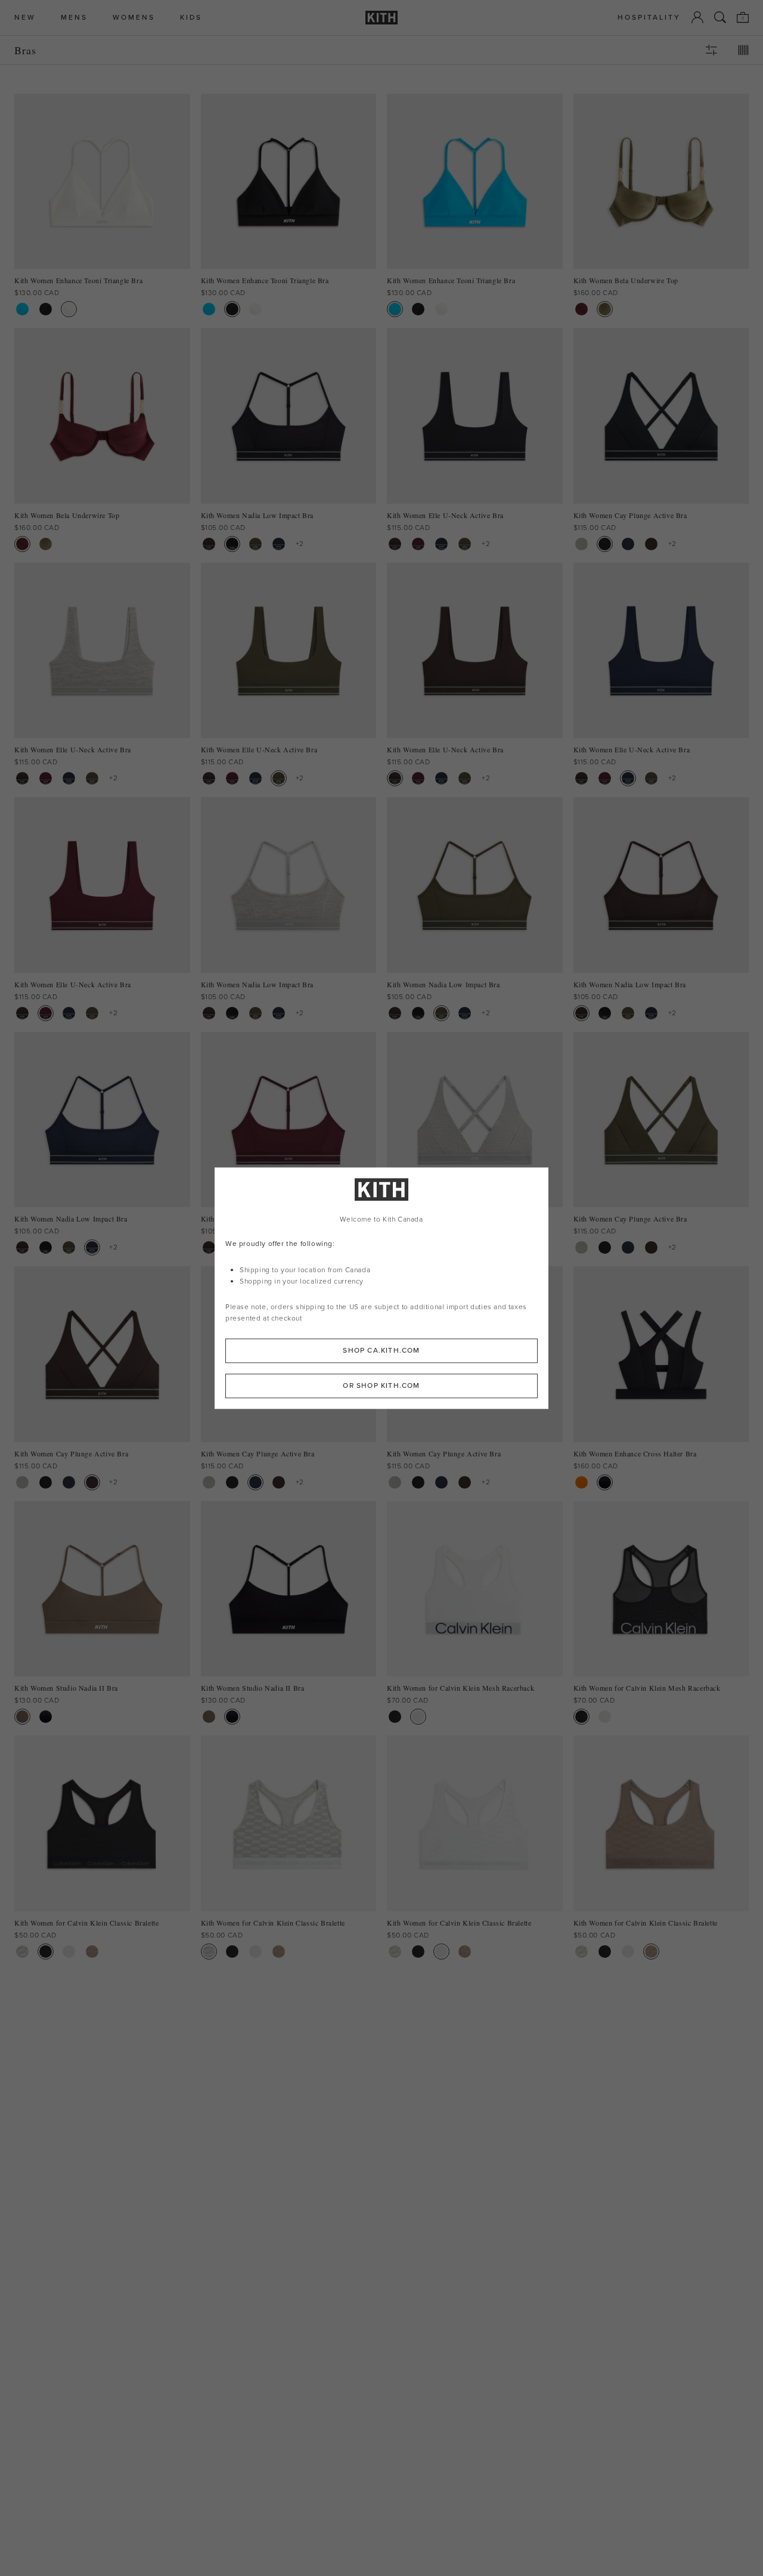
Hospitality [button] (649, 18)
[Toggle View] (743, 50)
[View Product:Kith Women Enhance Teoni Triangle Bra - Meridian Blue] (22, 309)
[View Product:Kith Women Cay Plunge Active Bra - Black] (605, 544)
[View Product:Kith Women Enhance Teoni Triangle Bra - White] (69, 309)
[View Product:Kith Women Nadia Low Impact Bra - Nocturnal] (279, 544)
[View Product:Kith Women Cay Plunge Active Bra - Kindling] (651, 544)
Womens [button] (134, 18)
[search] (720, 17)
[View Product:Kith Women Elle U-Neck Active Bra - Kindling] (395, 544)
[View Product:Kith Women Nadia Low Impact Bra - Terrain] (255, 544)
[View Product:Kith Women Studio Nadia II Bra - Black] (46, 1717)
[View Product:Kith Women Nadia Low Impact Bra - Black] (232, 544)
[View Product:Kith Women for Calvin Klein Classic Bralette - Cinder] (92, 1952)
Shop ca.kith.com (381, 1350)
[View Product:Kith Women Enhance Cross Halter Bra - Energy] (581, 1482)
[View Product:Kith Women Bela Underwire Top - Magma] (581, 309)
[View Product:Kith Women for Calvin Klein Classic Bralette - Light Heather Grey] (22, 1952)
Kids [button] (191, 18)
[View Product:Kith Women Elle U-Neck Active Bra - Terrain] (465, 544)
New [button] (25, 18)
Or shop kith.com (381, 1385)
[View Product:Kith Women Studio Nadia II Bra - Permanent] (22, 1717)
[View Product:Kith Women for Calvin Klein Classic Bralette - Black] (46, 1952)
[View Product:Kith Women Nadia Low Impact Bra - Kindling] (209, 544)
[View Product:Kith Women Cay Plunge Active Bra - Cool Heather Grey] (581, 544)
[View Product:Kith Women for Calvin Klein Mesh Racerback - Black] (395, 1717)
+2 (300, 544)
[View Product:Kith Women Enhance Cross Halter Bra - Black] (605, 1482)
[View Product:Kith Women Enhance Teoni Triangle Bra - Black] (46, 309)
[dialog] (381, 1288)
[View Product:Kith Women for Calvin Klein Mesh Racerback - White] (418, 1717)
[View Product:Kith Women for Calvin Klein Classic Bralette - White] (69, 1952)
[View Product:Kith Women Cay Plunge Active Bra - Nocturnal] (628, 544)
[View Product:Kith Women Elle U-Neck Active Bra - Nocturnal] (441, 544)
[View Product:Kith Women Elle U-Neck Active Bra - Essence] (418, 544)
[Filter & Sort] (711, 50)
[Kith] (381, 18)
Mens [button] (74, 18)
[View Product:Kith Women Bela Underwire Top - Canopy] (605, 309)
